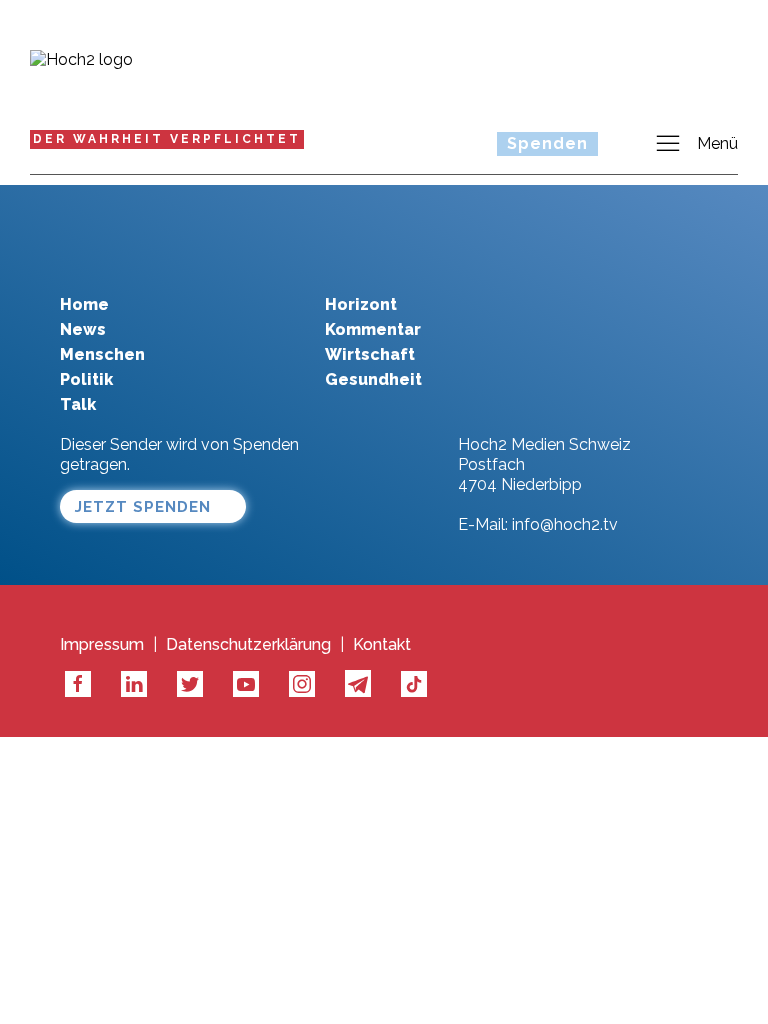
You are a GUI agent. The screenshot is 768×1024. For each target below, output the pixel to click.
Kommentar (373, 329)
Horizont (361, 304)
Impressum (102, 645)
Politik (86, 379)
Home (84, 304)
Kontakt (382, 645)
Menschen (102, 354)
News (83, 329)
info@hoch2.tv (565, 524)
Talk (78, 404)
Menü (717, 143)
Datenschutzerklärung (248, 645)
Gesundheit (373, 379)
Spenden (547, 143)
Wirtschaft (370, 354)
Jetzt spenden (143, 507)
